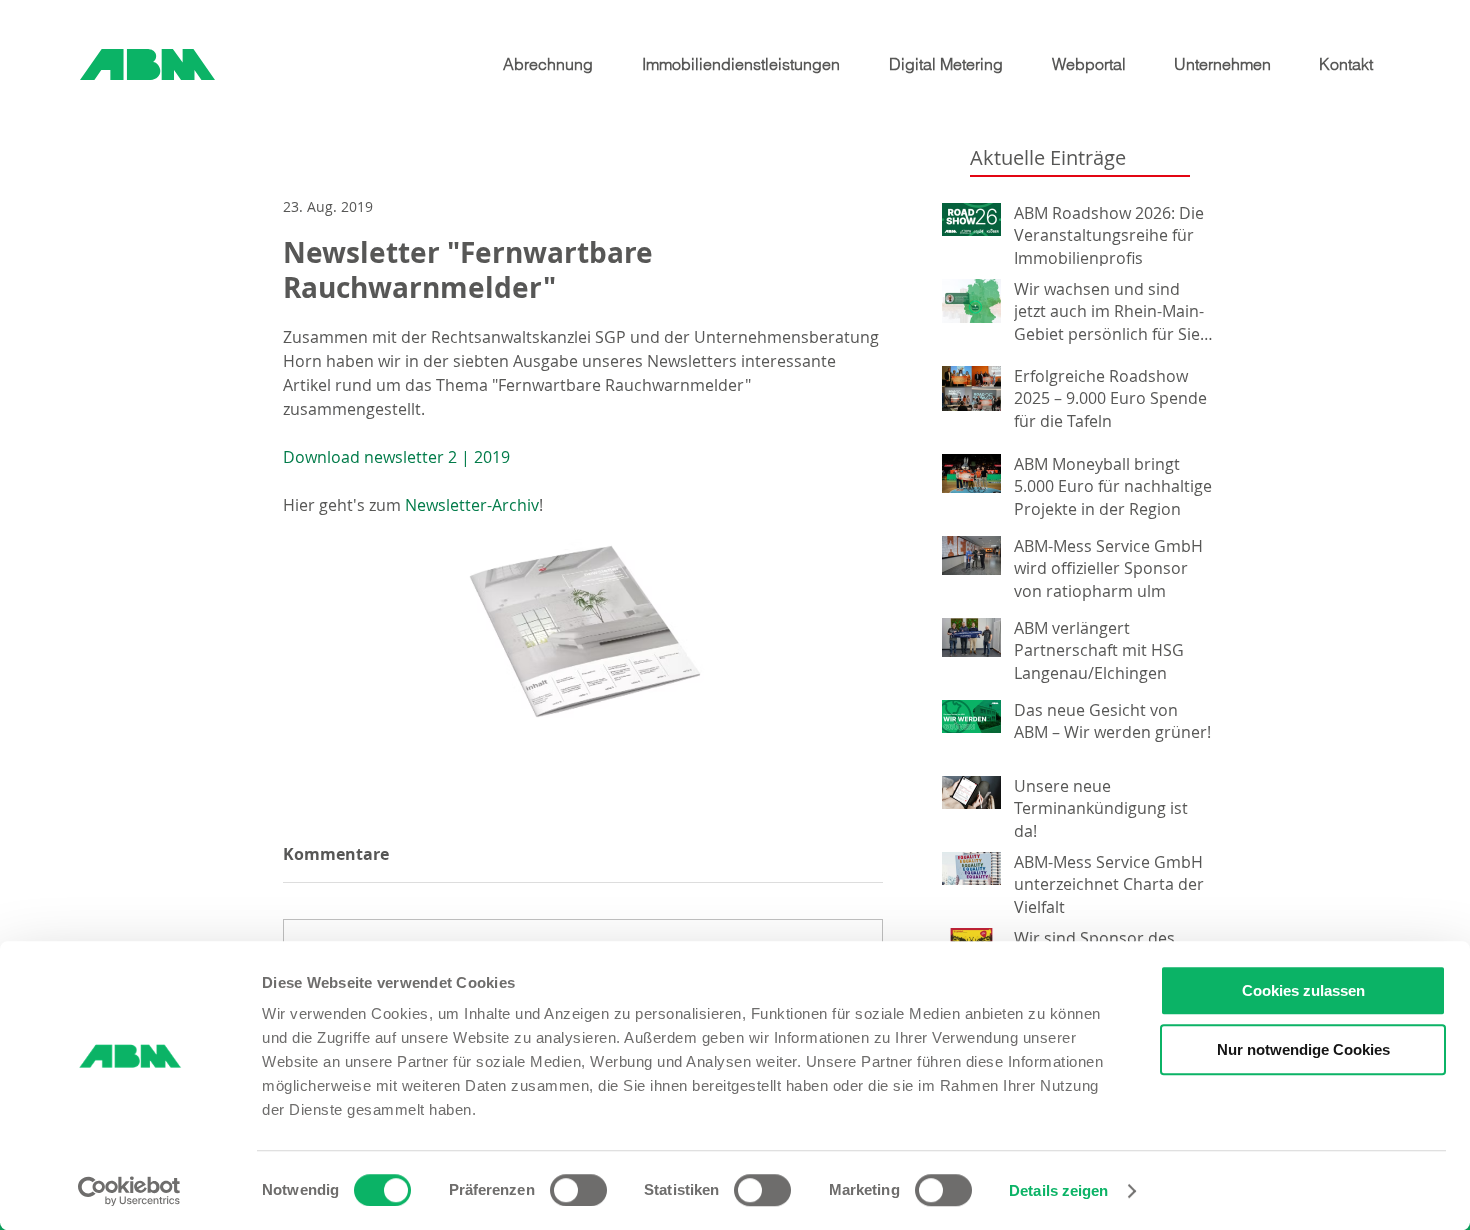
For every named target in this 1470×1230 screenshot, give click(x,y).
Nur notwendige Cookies (1303, 1049)
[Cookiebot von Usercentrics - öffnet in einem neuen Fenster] (129, 1191)
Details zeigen (1058, 1190)
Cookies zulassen (1303, 990)
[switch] (578, 1190)
